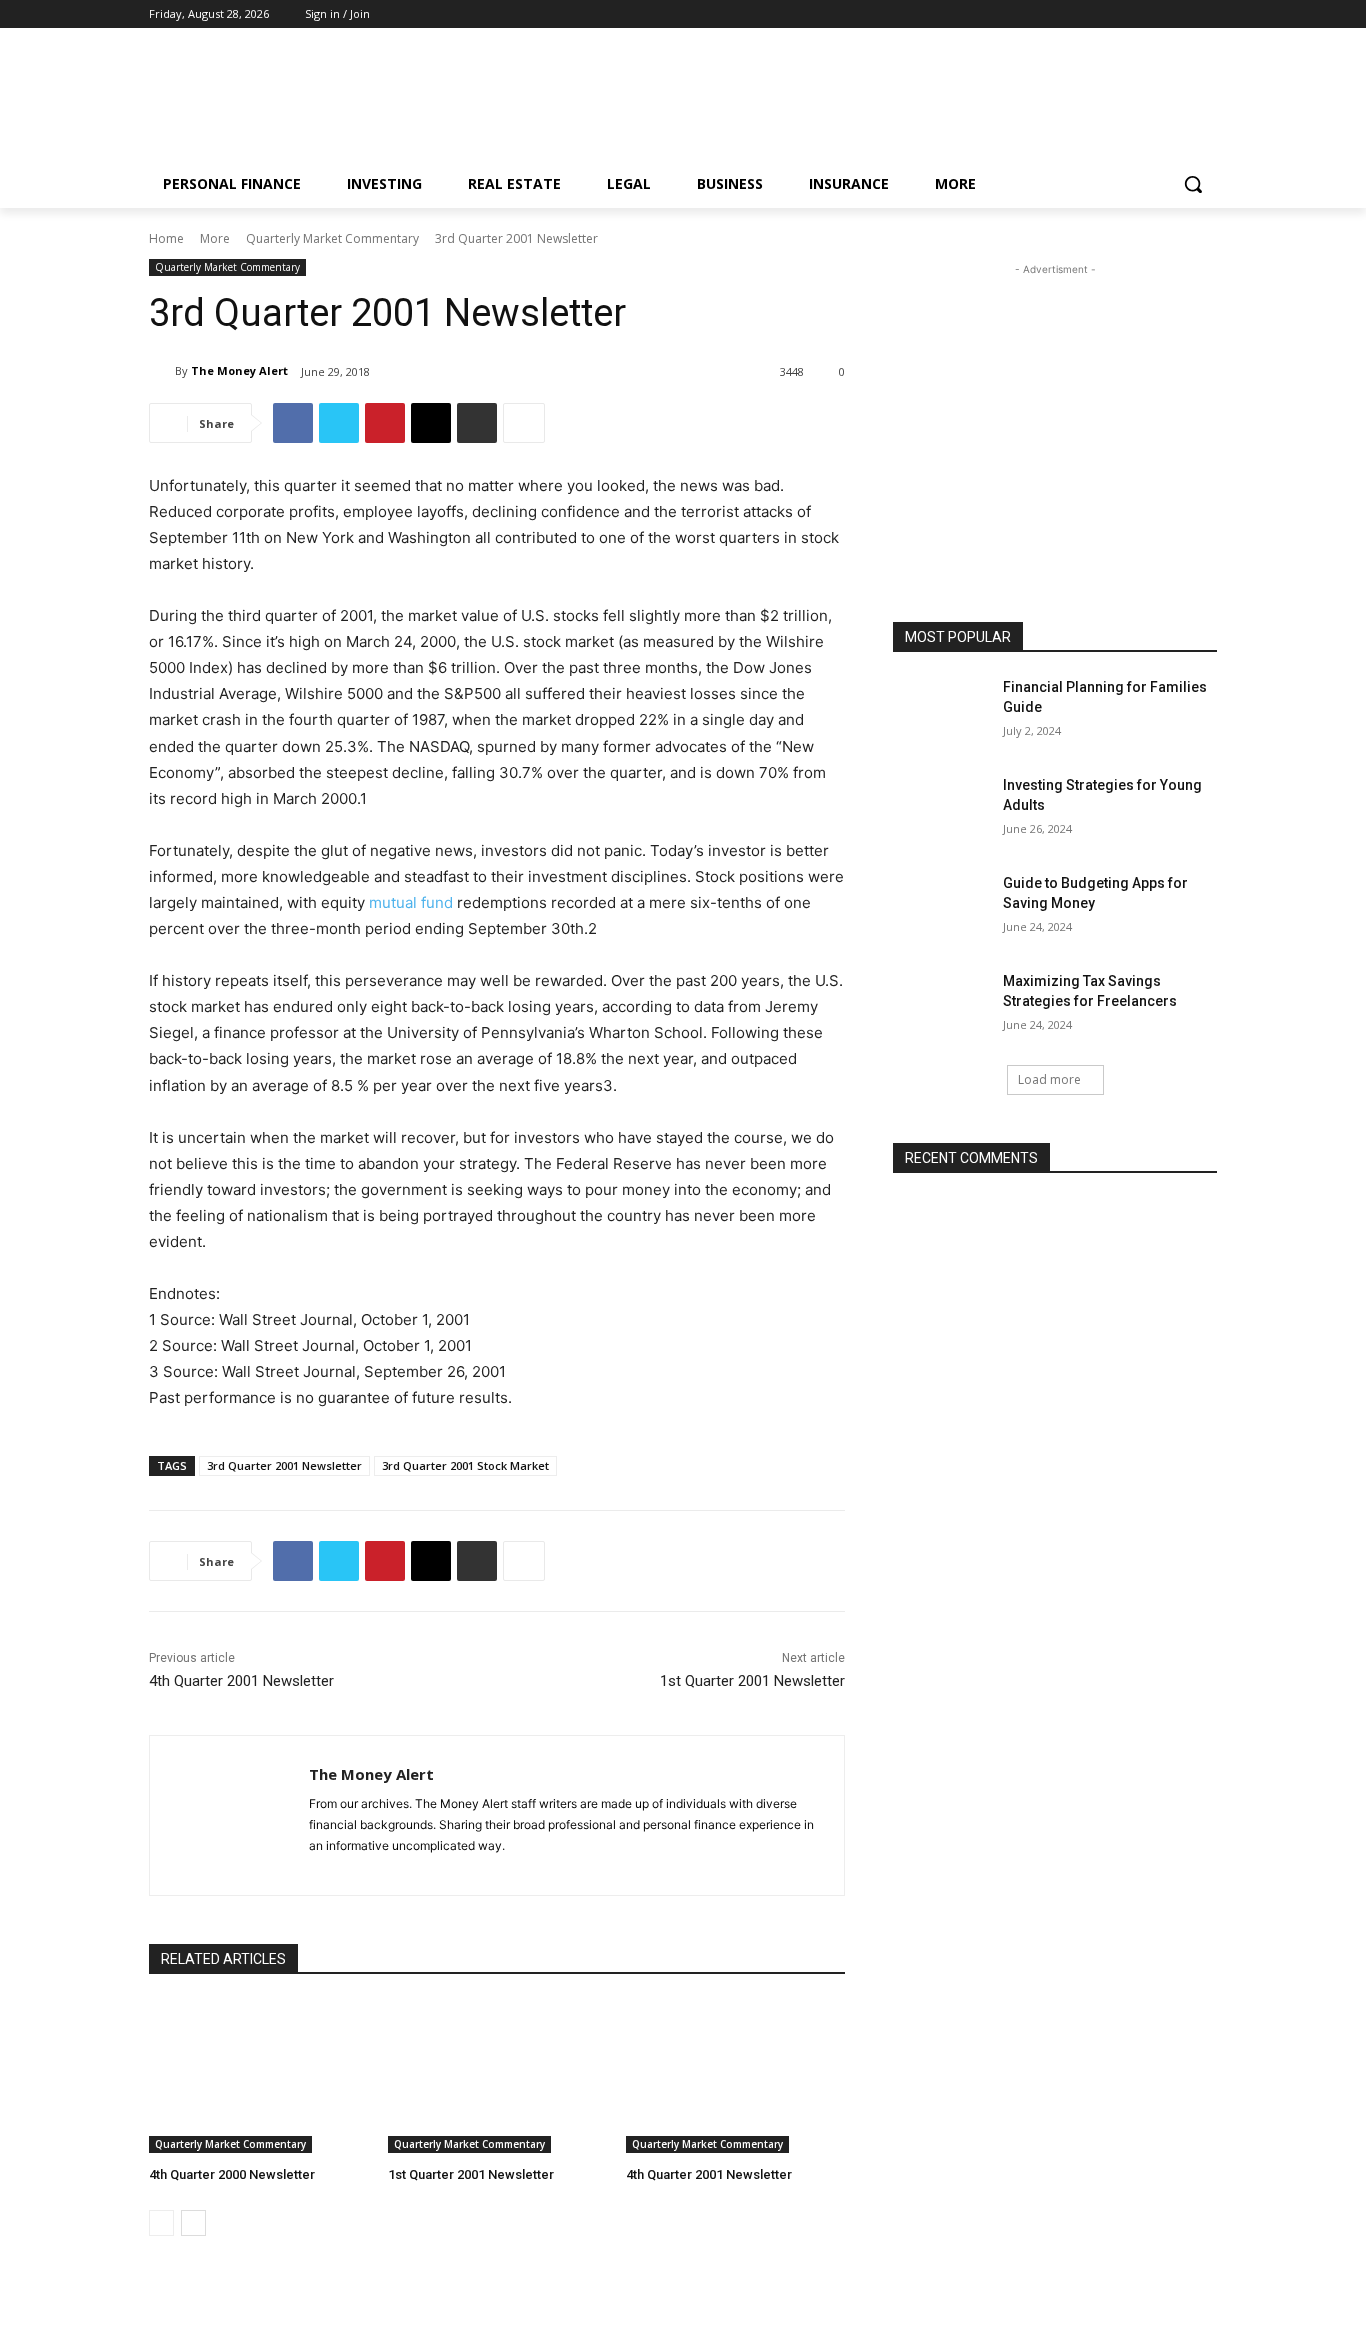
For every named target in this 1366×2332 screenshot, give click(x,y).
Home (166, 238)
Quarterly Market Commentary (332, 238)
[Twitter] (1205, 14)
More (215, 238)
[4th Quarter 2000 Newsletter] (258, 2076)
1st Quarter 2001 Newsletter (752, 1681)
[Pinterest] (1177, 14)
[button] (1193, 184)
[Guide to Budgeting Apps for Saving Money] (941, 908)
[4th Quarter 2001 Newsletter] (735, 2076)
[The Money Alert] (162, 371)
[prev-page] (161, 2223)
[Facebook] (1150, 14)
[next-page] (193, 2223)
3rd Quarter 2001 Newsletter (284, 1465)
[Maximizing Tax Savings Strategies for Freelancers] (941, 1006)
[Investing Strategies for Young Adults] (941, 810)
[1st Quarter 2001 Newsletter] (497, 2076)
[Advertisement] (833, 101)
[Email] (431, 423)
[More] (524, 423)
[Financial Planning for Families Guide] (941, 712)
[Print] (477, 423)
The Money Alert (239, 370)
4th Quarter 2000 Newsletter (232, 2174)
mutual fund (411, 902)
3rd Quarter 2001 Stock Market (465, 1465)
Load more (1049, 1079)
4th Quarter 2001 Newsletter (241, 1681)
